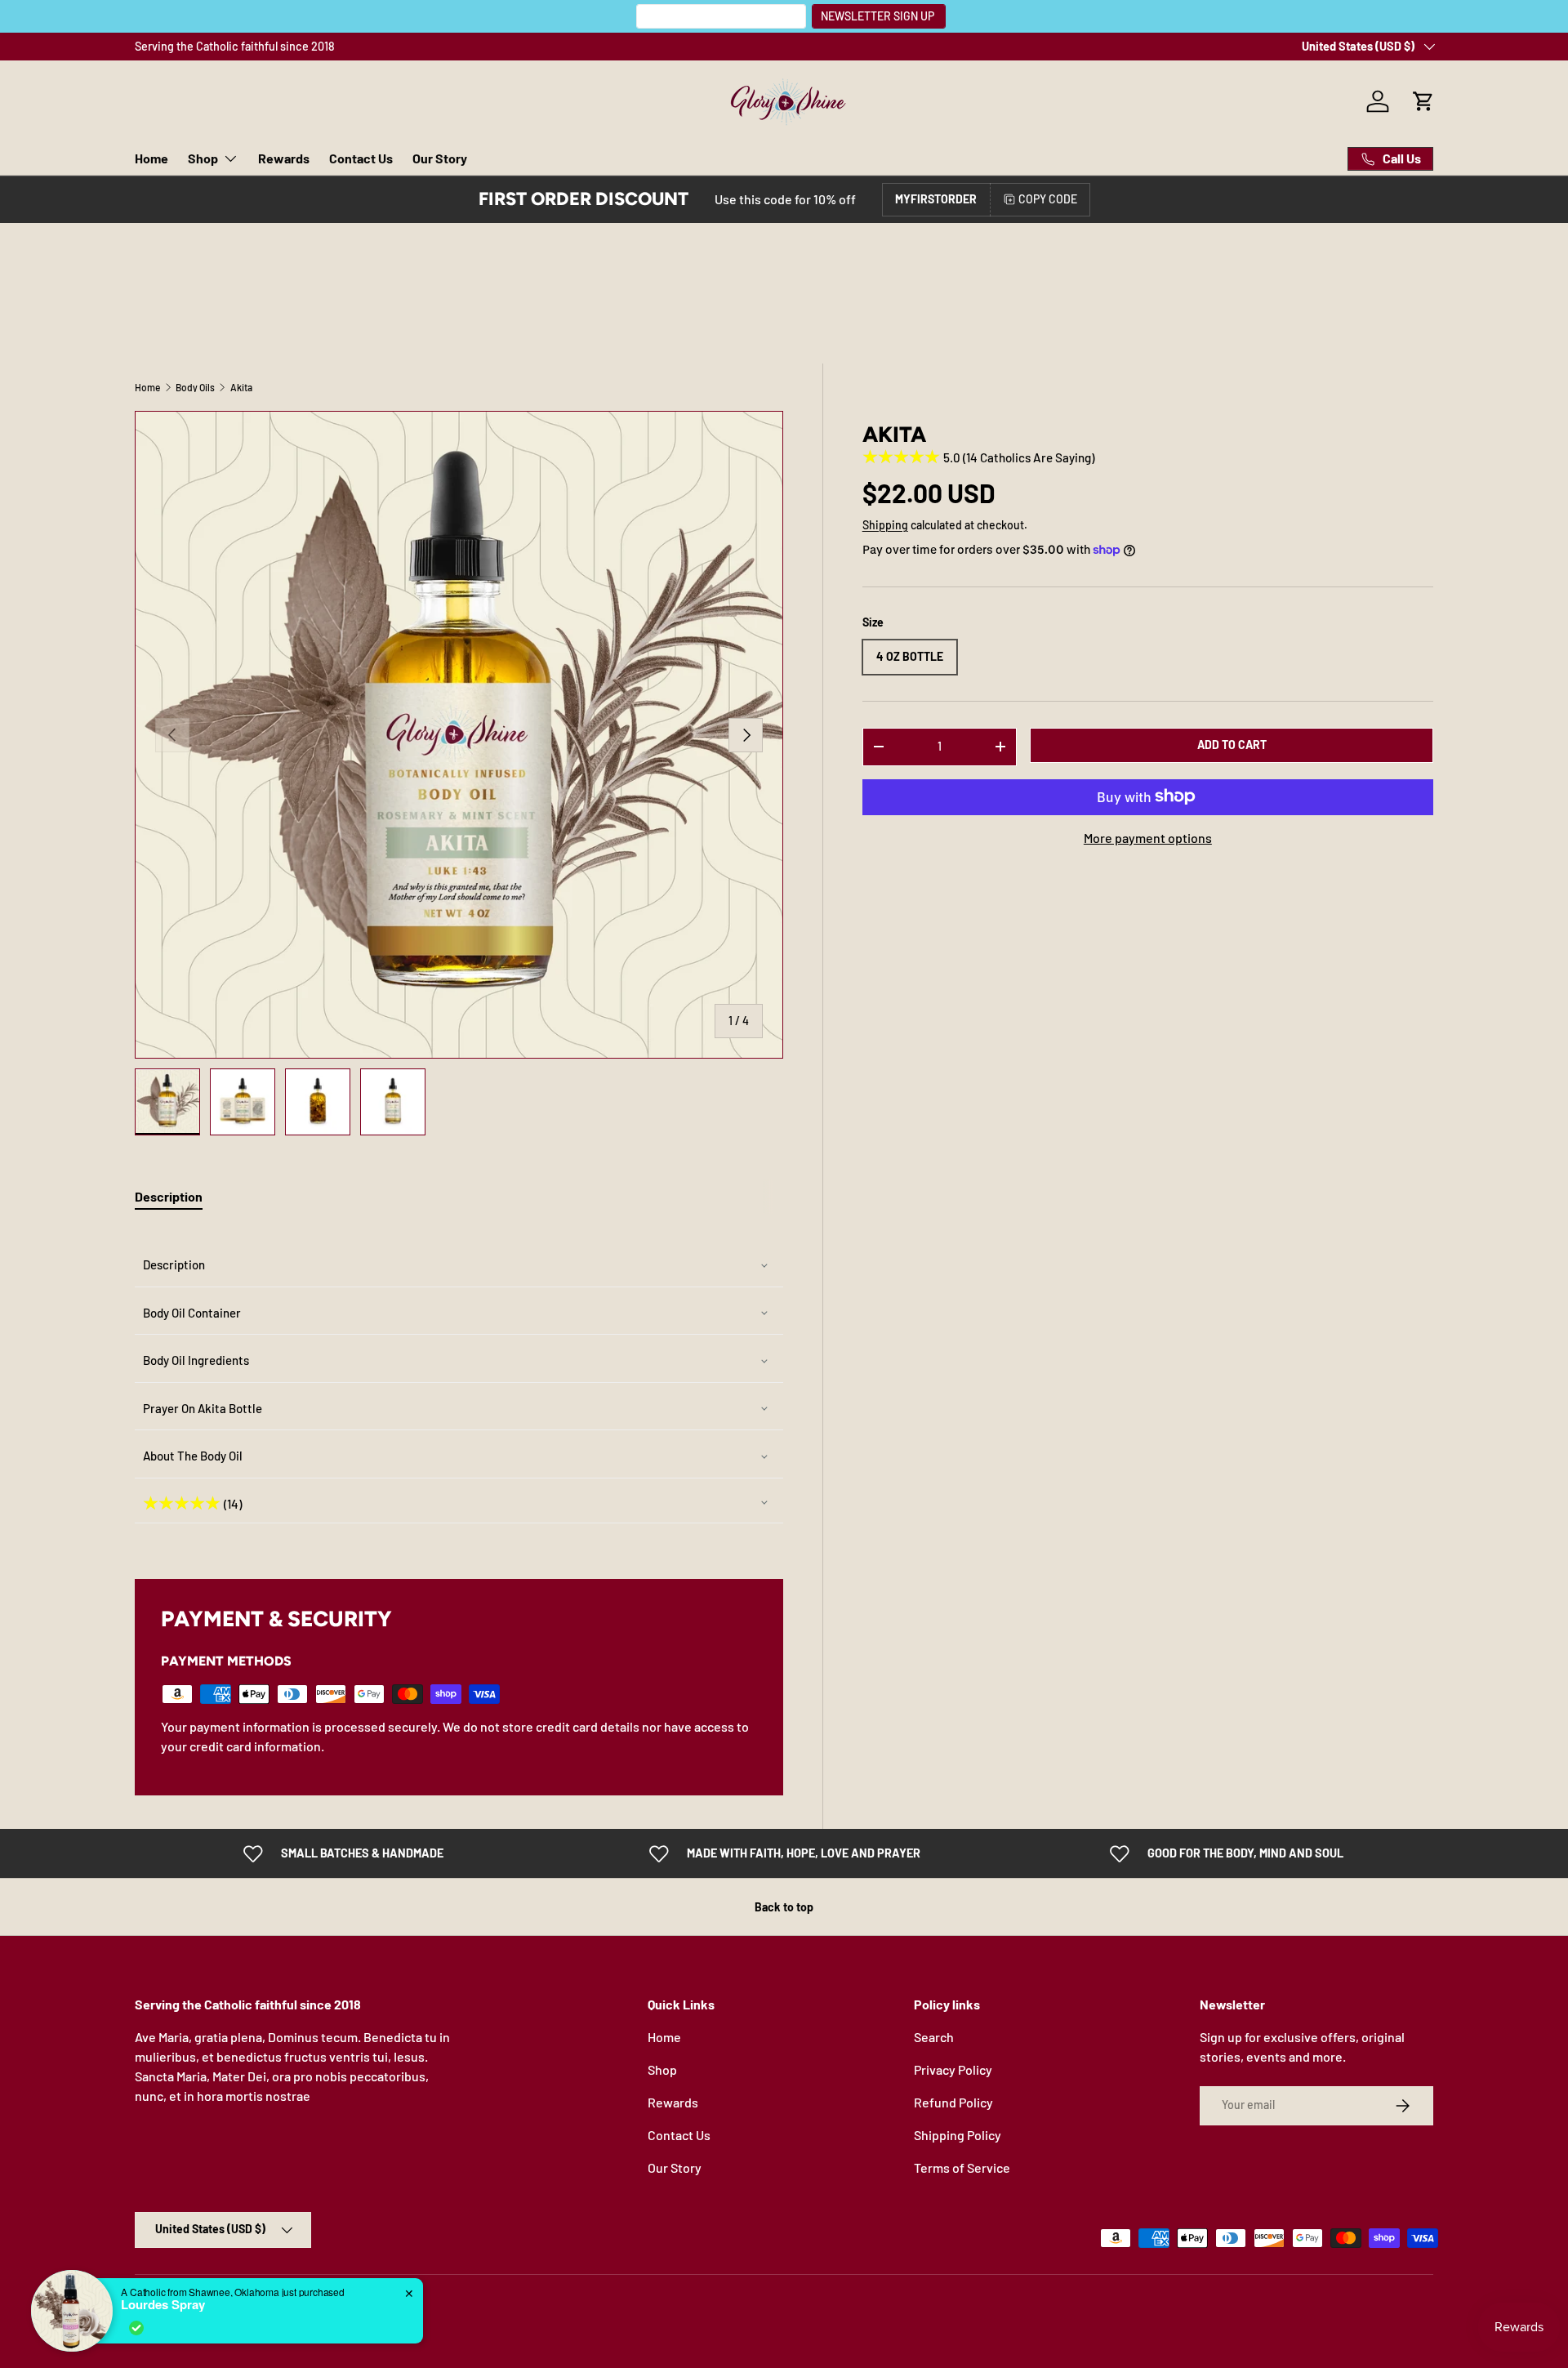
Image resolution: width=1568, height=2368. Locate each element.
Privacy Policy (953, 2069)
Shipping (885, 525)
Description (174, 1264)
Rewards (284, 158)
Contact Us (361, 158)
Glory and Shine (201, 2308)
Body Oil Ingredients (196, 1360)
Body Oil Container (192, 1313)
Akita (241, 387)
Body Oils (195, 387)
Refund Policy (953, 2102)
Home (151, 158)
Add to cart (1232, 745)
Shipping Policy (958, 2135)
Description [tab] (169, 1196)
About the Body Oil (193, 1456)
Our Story (440, 158)
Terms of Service (962, 2167)
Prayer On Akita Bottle (203, 1408)
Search (934, 2037)
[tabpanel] (459, 1383)
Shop (203, 158)
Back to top (784, 1907)
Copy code (1048, 199)
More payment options (1148, 837)
